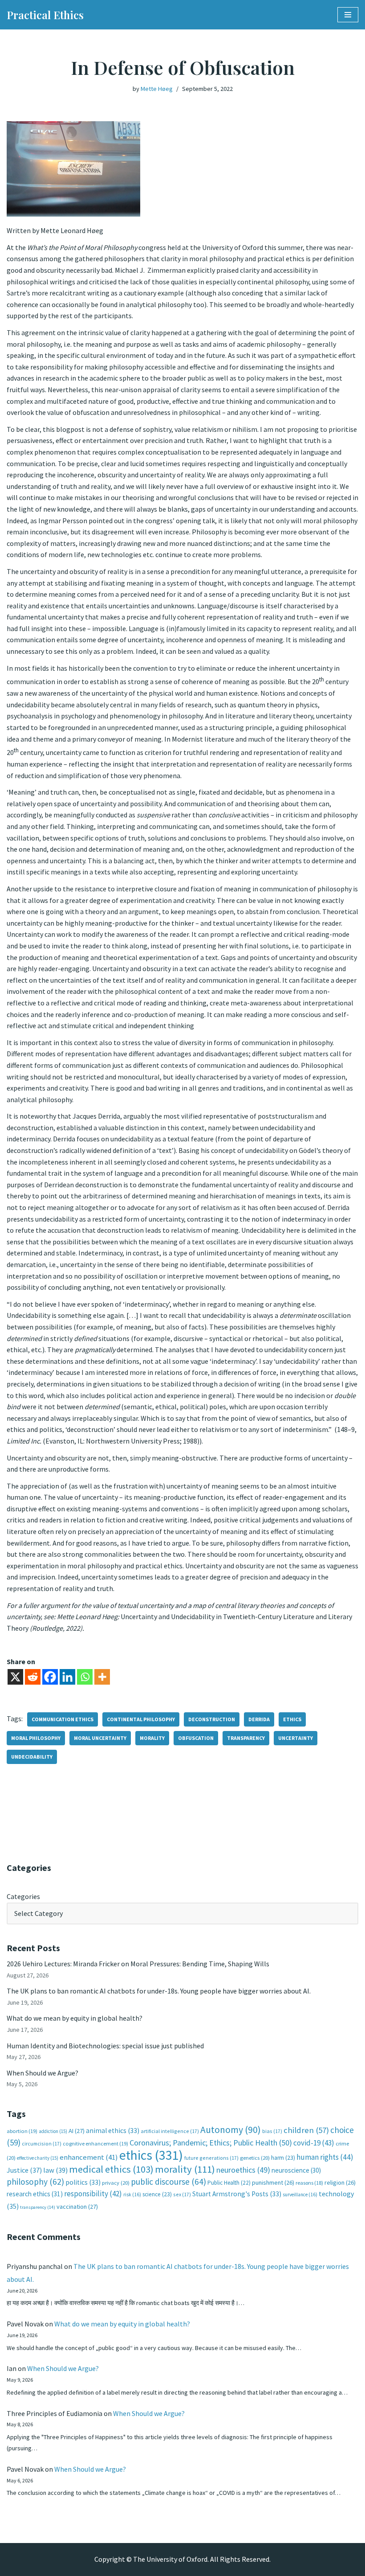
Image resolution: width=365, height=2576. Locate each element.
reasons (309, 2183)
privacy (116, 2183)
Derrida (259, 1719)
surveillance (300, 2195)
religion (340, 2182)
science (157, 2194)
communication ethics (63, 1719)
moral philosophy (36, 1738)
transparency (246, 1738)
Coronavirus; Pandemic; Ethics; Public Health (211, 2143)
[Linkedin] (67, 1677)
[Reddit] (33, 1677)
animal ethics (113, 2131)
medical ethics (111, 2169)
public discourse (168, 2182)
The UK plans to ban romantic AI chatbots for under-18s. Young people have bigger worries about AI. (159, 1991)
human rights (325, 2157)
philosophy (35, 2182)
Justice (24, 2170)
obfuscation (196, 1738)
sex (182, 2194)
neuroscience (296, 2170)
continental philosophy (141, 1719)
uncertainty (296, 1738)
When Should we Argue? (43, 2073)
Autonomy (231, 2130)
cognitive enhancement (95, 2143)
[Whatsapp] (85, 1677)
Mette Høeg (157, 89)
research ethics (35, 2194)
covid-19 (314, 2143)
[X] (15, 1677)
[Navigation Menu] (348, 15)
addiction (53, 2131)
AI (77, 2131)
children (306, 2130)
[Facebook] (50, 1677)
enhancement (89, 2157)
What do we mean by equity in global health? (75, 2018)
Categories (23, 1896)
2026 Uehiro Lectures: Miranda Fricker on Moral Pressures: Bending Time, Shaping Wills (139, 1964)
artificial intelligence (170, 2131)
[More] (102, 1677)
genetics (255, 2158)
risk (132, 2195)
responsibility (93, 2194)
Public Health (229, 2183)
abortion (22, 2131)
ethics (292, 1719)
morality (152, 1738)
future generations (211, 2158)
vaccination (77, 2207)
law (55, 2170)
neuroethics (243, 2170)
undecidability (32, 1757)
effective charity (38, 2158)
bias (272, 2131)
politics (83, 2182)
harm (283, 2158)
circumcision (42, 2143)
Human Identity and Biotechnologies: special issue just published (105, 2046)
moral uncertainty (100, 1738)
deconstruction (212, 1719)
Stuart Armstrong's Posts (237, 2194)
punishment (273, 2182)
